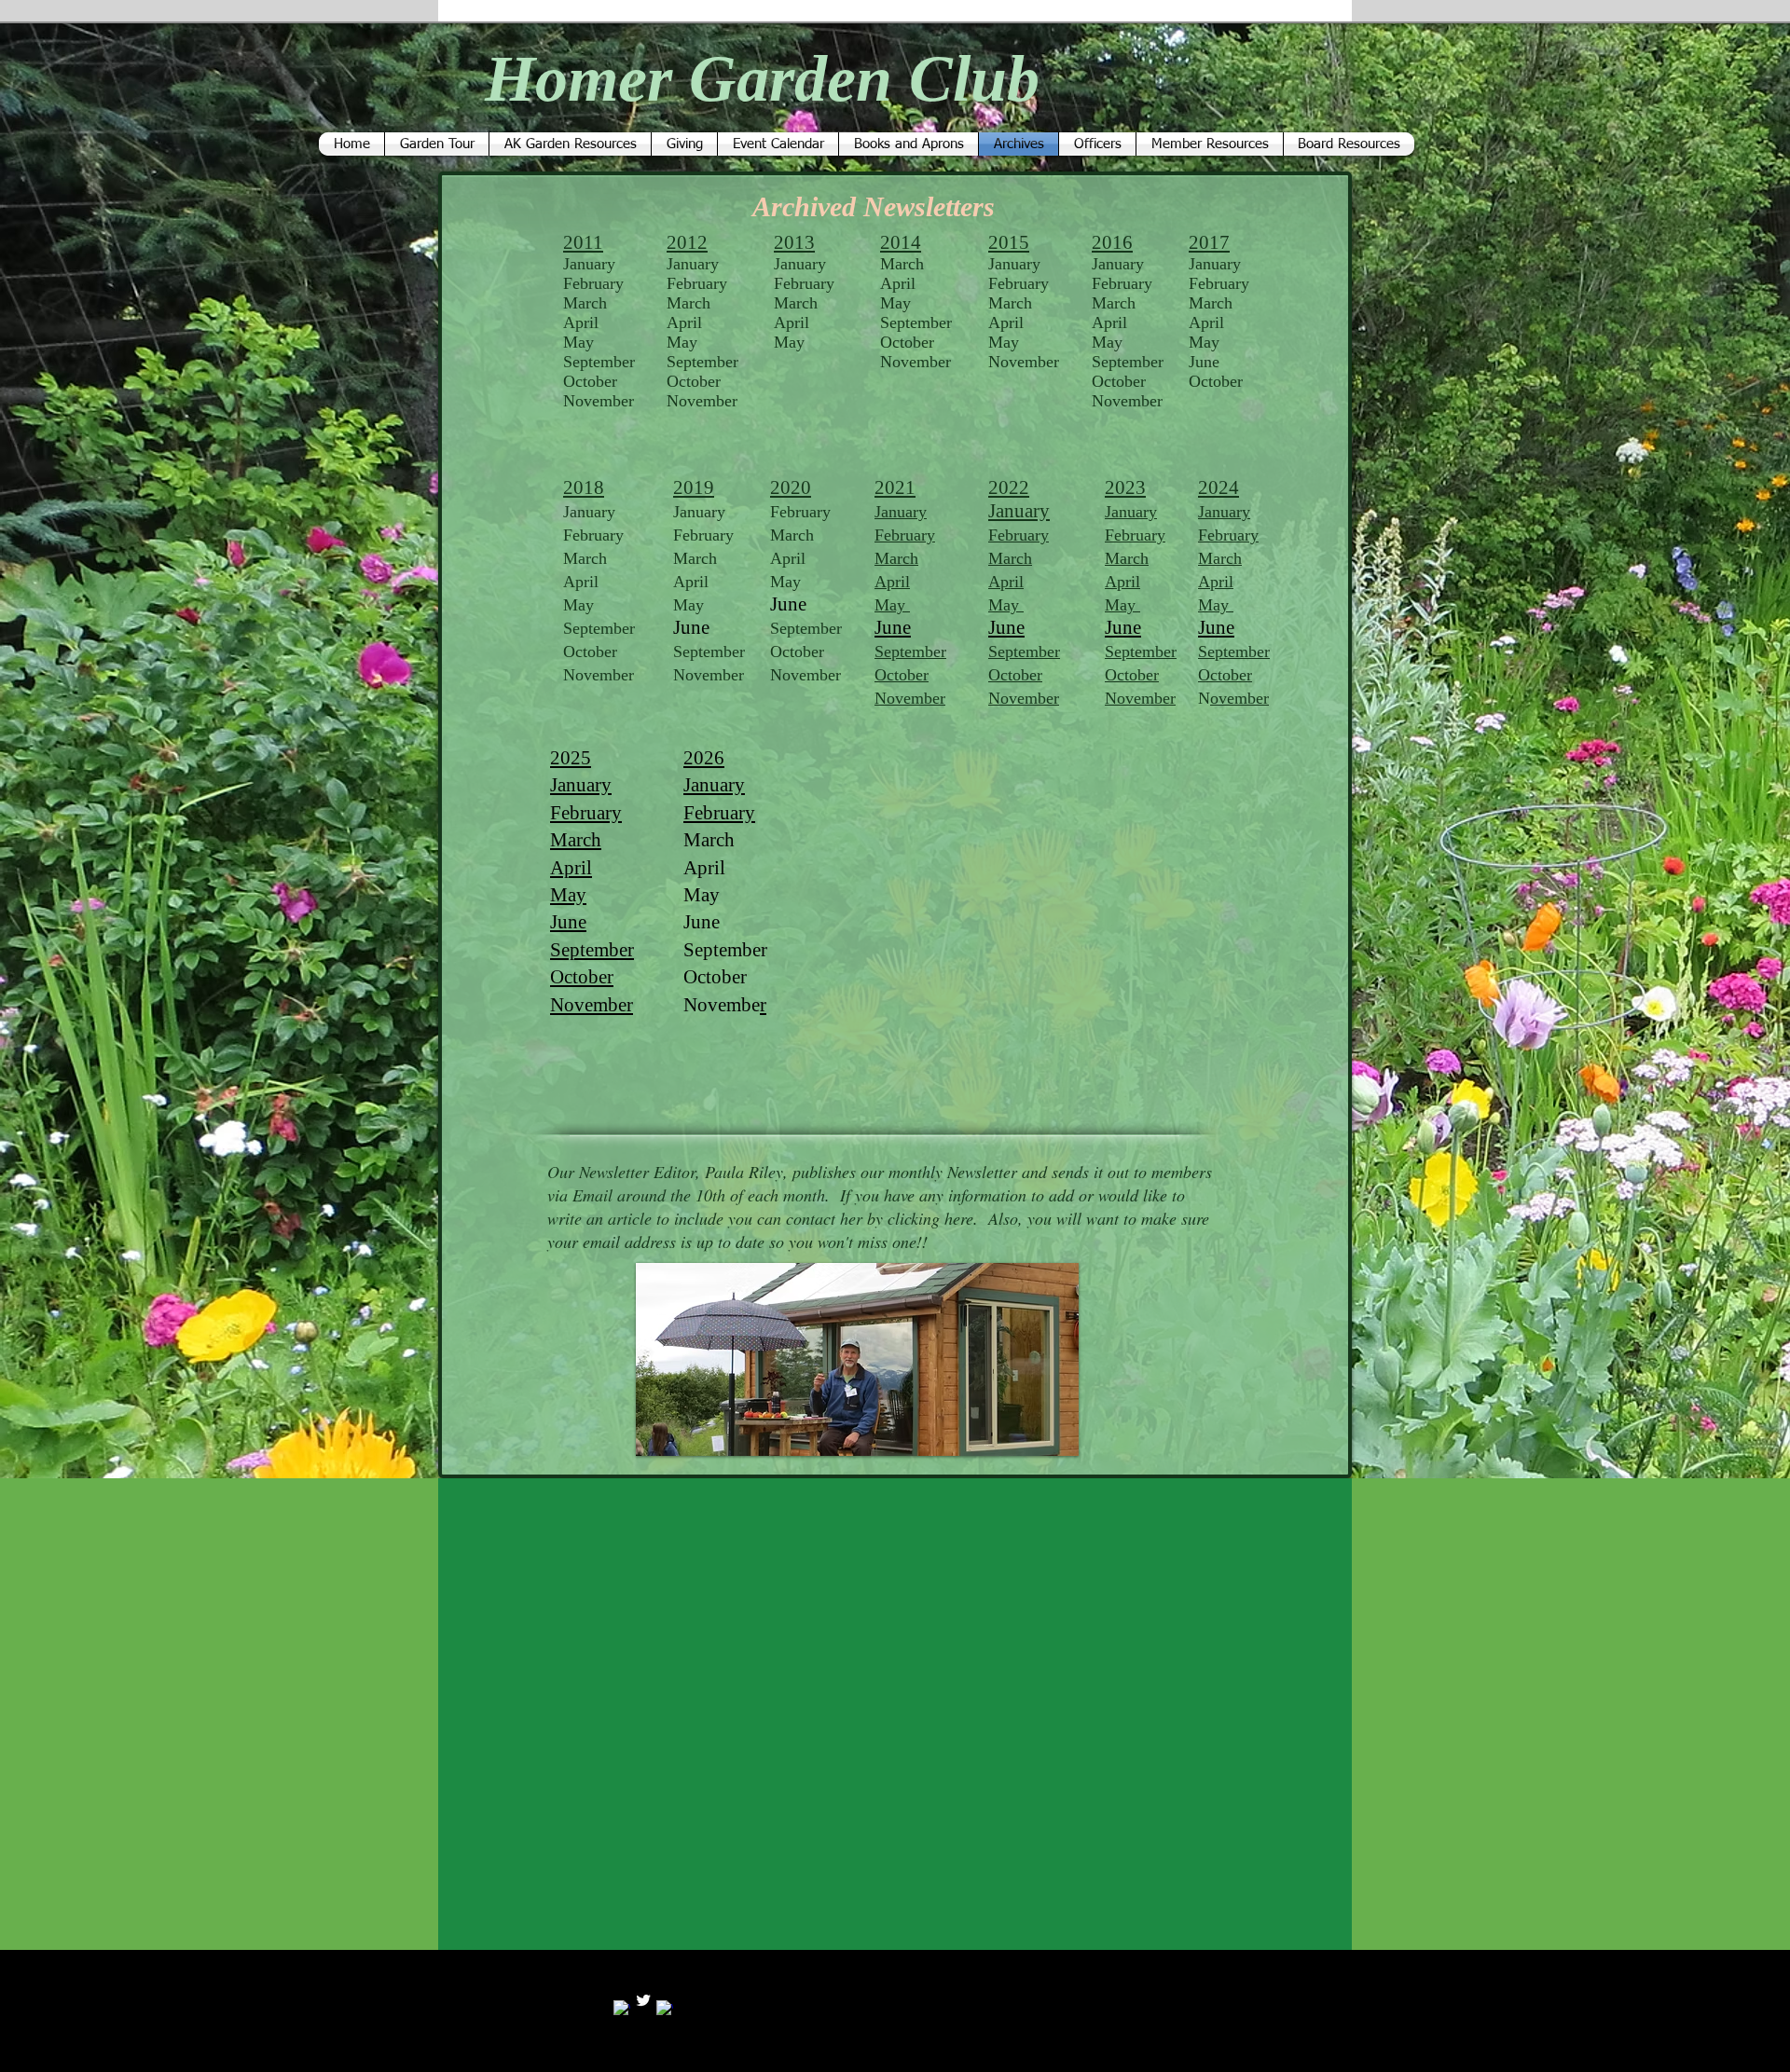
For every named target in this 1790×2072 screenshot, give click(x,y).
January (1224, 512)
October (590, 652)
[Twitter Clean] (643, 2000)
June (1204, 362)
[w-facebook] (622, 2009)
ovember (1239, 698)
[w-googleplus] (665, 2009)
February (1228, 535)
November (599, 675)
